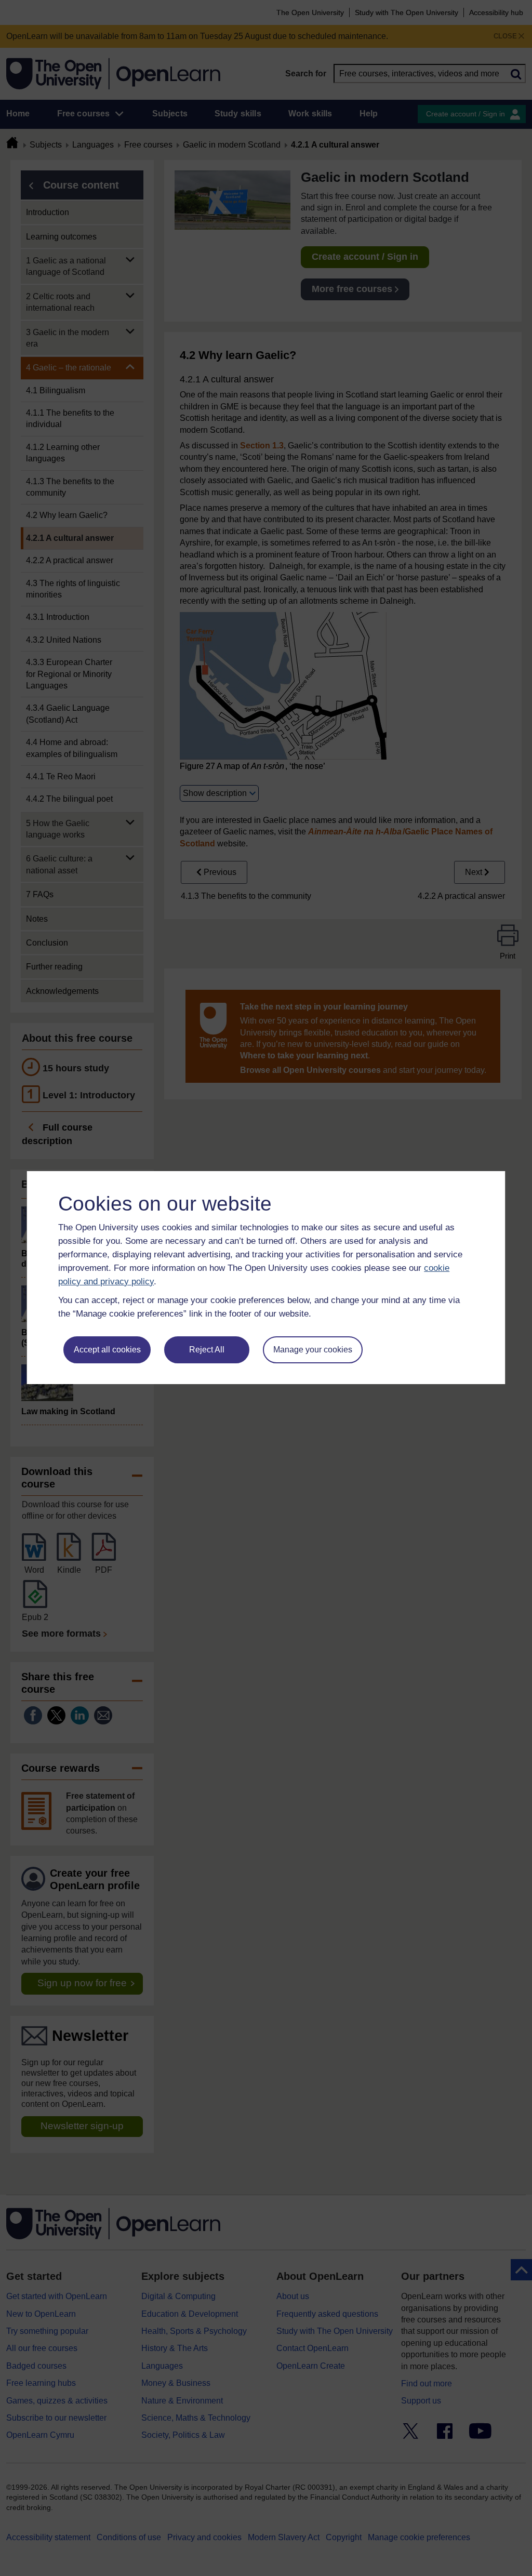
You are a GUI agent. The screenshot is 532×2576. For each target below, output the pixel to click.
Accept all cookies (107, 1350)
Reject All (207, 1350)
